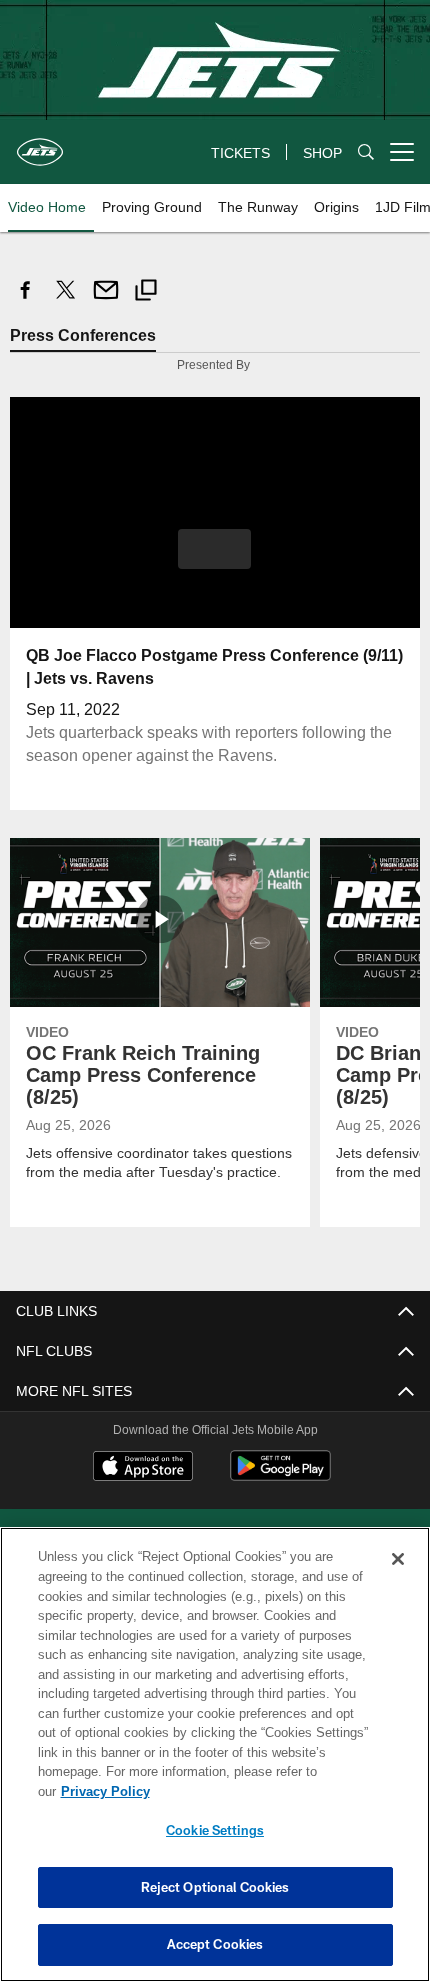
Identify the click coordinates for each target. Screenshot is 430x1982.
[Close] (398, 1579)
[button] (214, 548)
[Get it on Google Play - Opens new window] (280, 1474)
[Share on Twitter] (66, 300)
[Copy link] (146, 292)
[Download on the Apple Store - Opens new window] (143, 1467)
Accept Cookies (215, 1944)
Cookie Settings (215, 1830)
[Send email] (106, 300)
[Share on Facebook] (26, 300)
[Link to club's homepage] (40, 144)
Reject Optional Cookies (215, 1887)
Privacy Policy (259, 1791)
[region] (215, 1764)
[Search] (366, 152)
